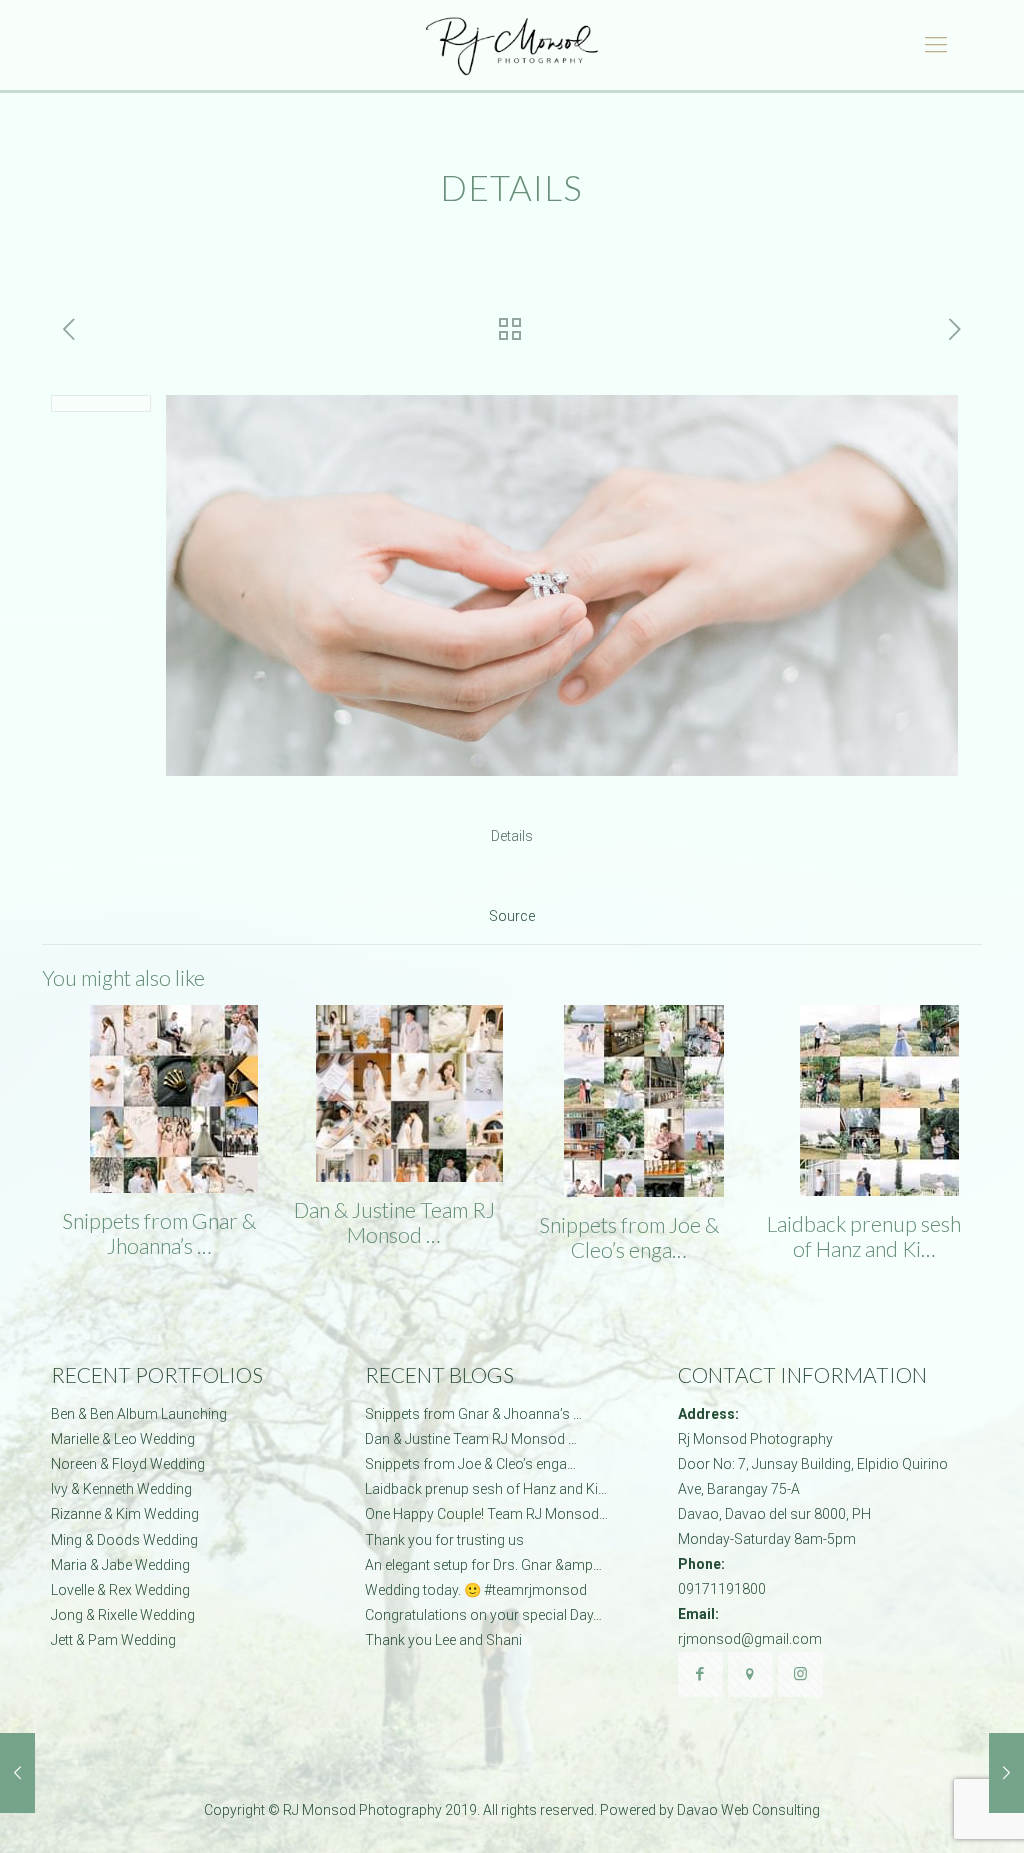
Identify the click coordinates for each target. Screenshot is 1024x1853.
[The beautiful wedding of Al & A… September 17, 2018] (1006, 1773)
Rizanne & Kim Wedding (125, 1514)
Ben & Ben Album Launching (139, 1414)
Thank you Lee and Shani (443, 1640)
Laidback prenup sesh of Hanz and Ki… (864, 1236)
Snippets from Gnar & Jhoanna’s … (159, 1233)
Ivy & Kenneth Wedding (121, 1489)
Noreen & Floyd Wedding (128, 1464)
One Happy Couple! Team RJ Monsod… (486, 1514)
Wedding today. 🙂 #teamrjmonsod (476, 1590)
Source (512, 916)
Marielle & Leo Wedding (123, 1439)
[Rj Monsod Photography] (511, 45)
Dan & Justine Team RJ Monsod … (394, 1222)
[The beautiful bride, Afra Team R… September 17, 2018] (17, 1773)
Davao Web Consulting (748, 1810)
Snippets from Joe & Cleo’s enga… (629, 1237)
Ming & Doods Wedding (124, 1540)
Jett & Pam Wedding (113, 1640)
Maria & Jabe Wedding (120, 1565)
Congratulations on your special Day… (483, 1615)
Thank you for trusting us (444, 1540)
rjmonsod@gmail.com (750, 1639)
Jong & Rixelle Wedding (123, 1615)
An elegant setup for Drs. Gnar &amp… (483, 1565)
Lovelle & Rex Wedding (120, 1590)
